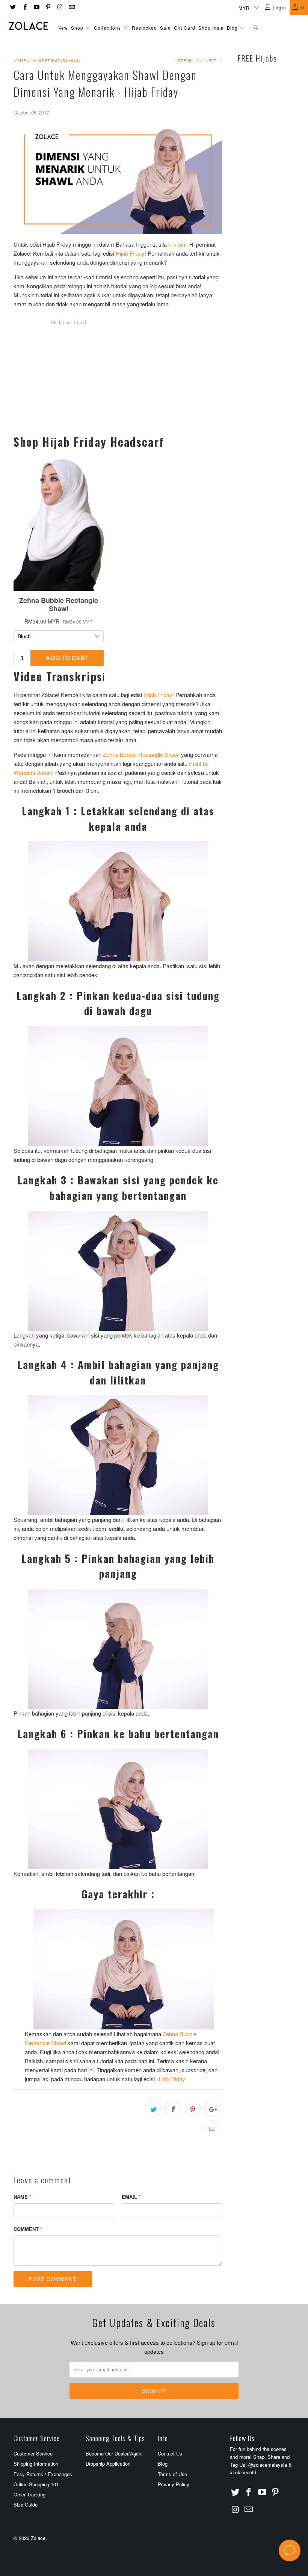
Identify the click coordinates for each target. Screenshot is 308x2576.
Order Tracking (29, 2494)
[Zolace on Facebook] (24, 7)
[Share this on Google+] (212, 2109)
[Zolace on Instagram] (60, 7)
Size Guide (26, 2504)
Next (211, 60)
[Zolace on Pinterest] (48, 7)
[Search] (256, 28)
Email (131, 2197)
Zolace (38, 2538)
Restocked (144, 28)
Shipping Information (36, 2464)
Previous (188, 60)
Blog (233, 28)
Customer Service (33, 2453)
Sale (165, 28)
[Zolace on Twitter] (13, 7)
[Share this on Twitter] (154, 2109)
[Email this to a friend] (212, 2128)
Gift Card (185, 28)
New (63, 28)
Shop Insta (211, 28)
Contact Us (170, 2453)
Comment (28, 2229)
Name (22, 2197)
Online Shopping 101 (36, 2484)
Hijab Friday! (131, 253)
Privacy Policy (174, 2484)
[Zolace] (28, 26)
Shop (77, 28)
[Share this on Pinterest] (193, 2109)
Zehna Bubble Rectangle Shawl (141, 754)
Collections (107, 28)
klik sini (177, 244)
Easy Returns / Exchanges (43, 2474)
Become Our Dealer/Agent (114, 2453)
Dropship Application (108, 2464)
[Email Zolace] (71, 7)
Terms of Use (172, 2474)
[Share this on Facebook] (173, 2109)
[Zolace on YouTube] (36, 7)
